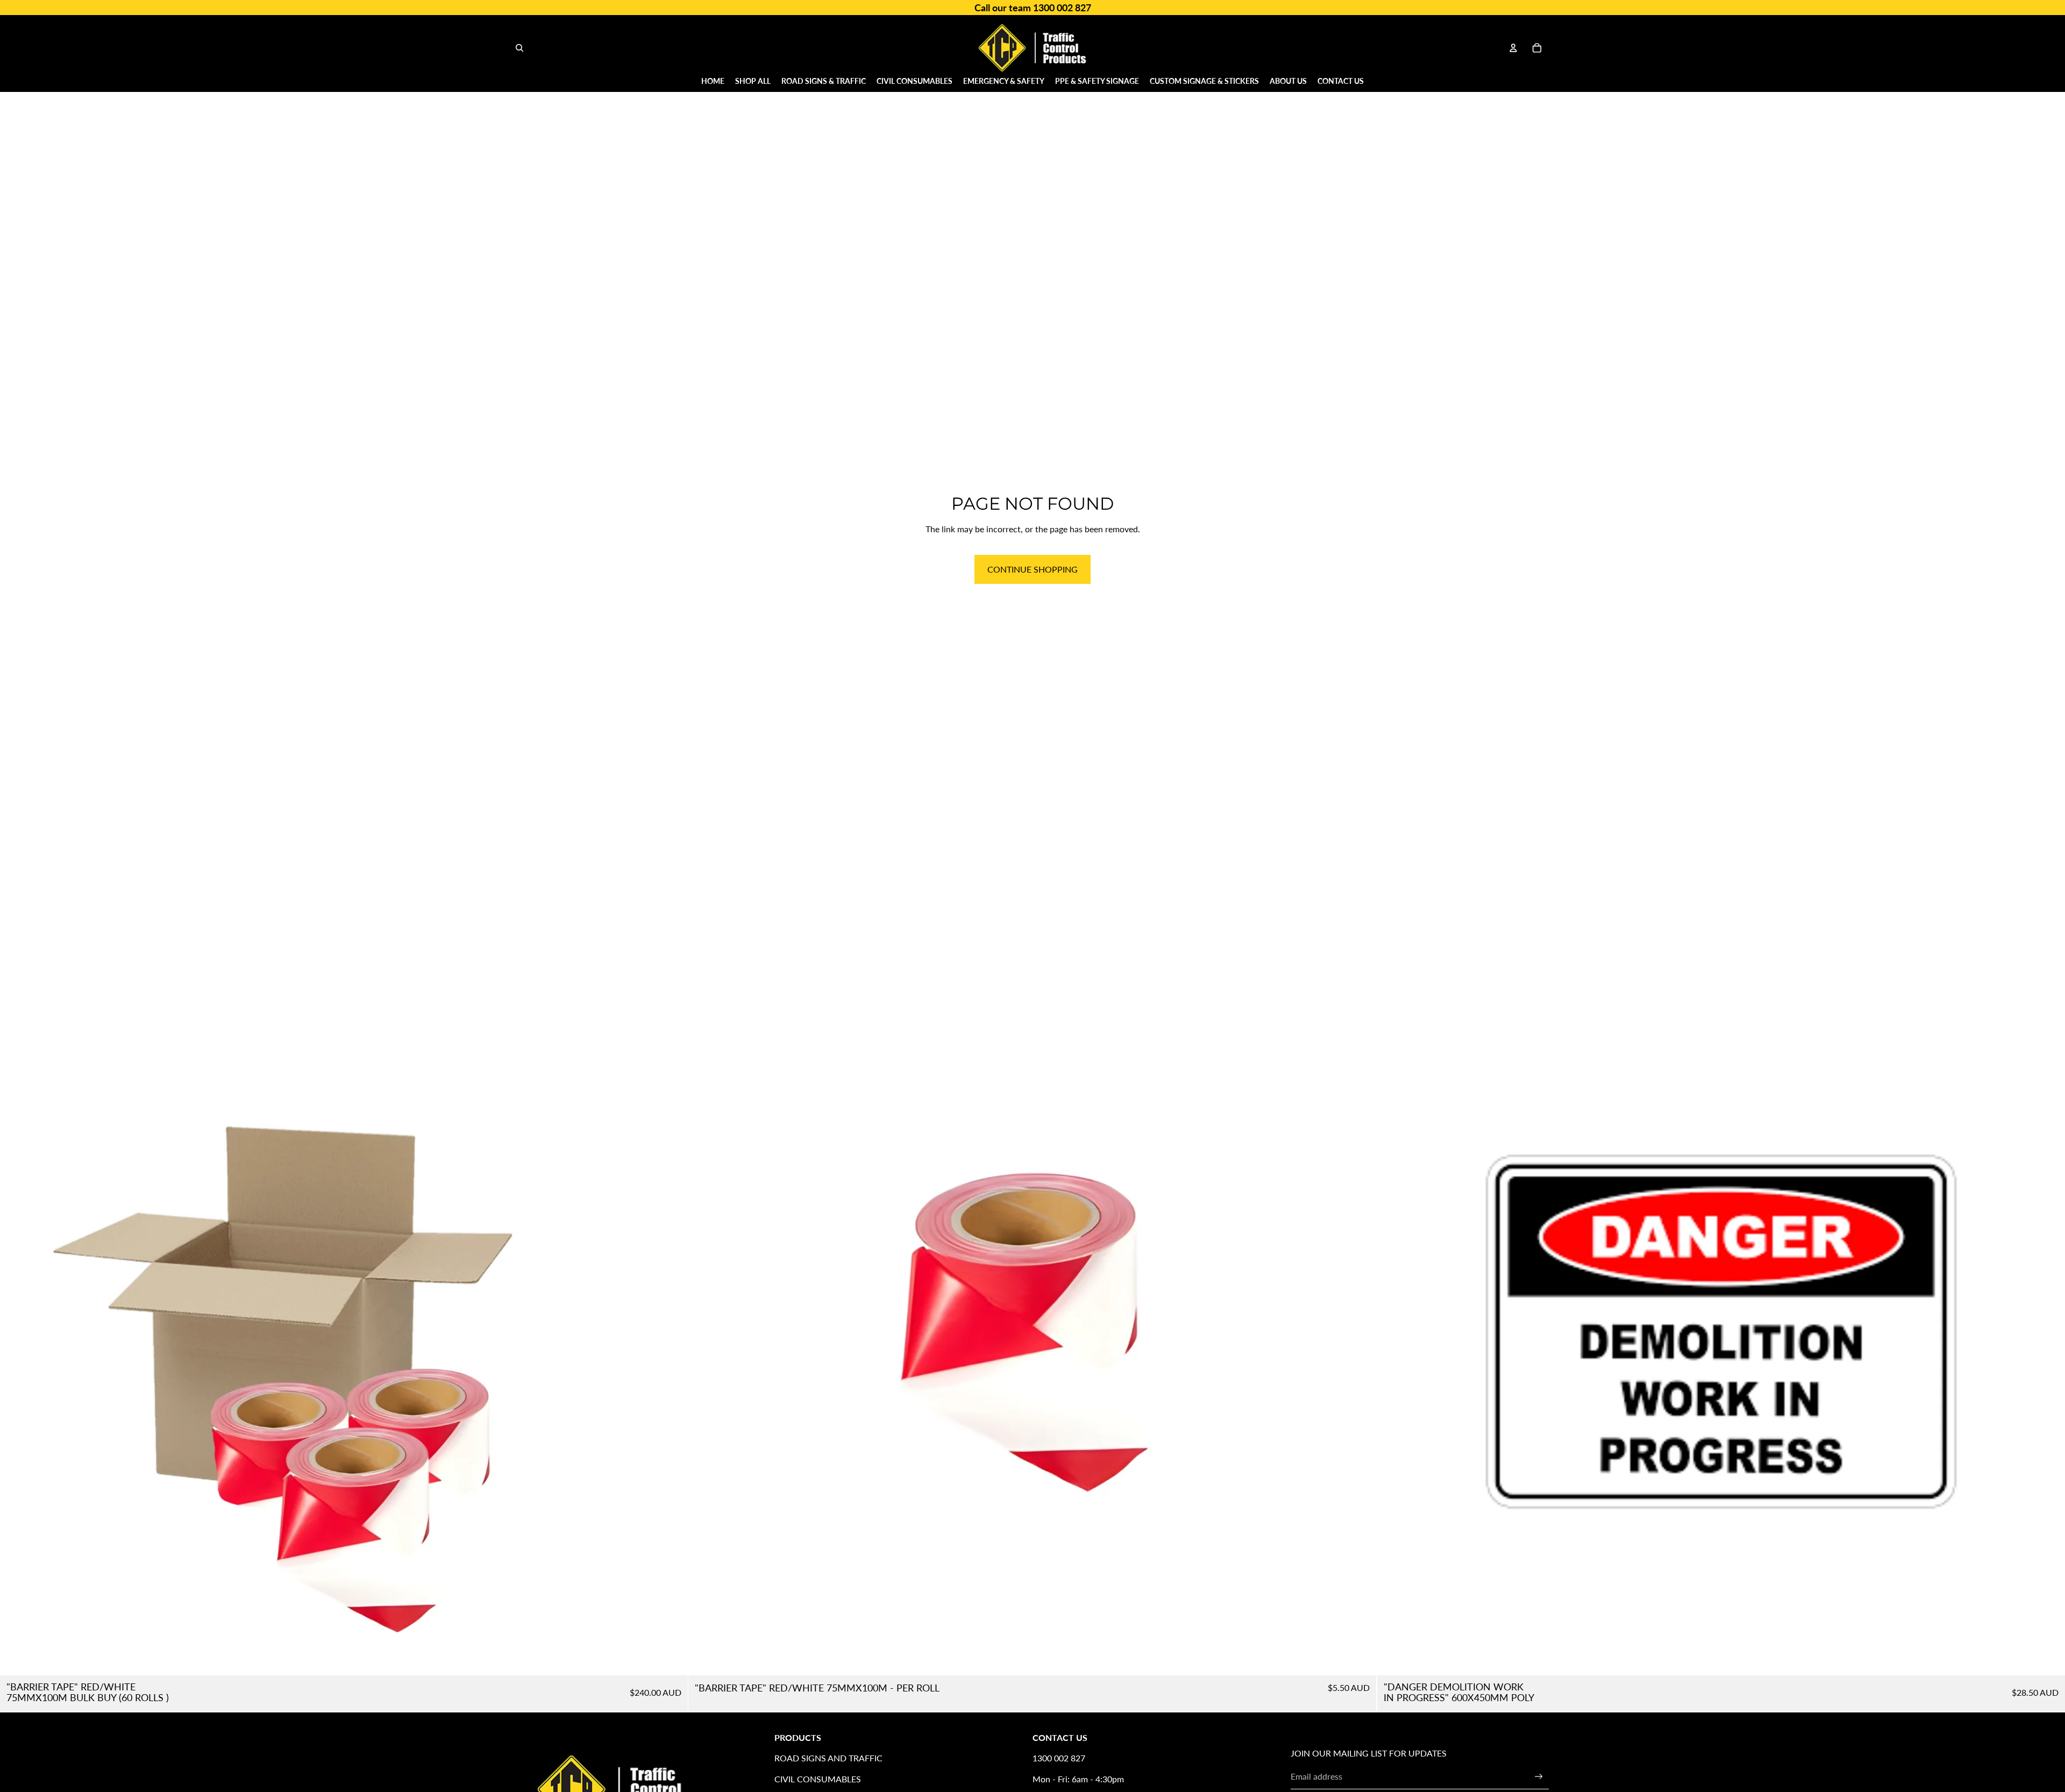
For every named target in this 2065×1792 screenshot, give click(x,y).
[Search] (519, 48)
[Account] (1513, 48)
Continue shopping (1032, 569)
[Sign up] (1539, 1777)
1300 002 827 (1059, 1758)
